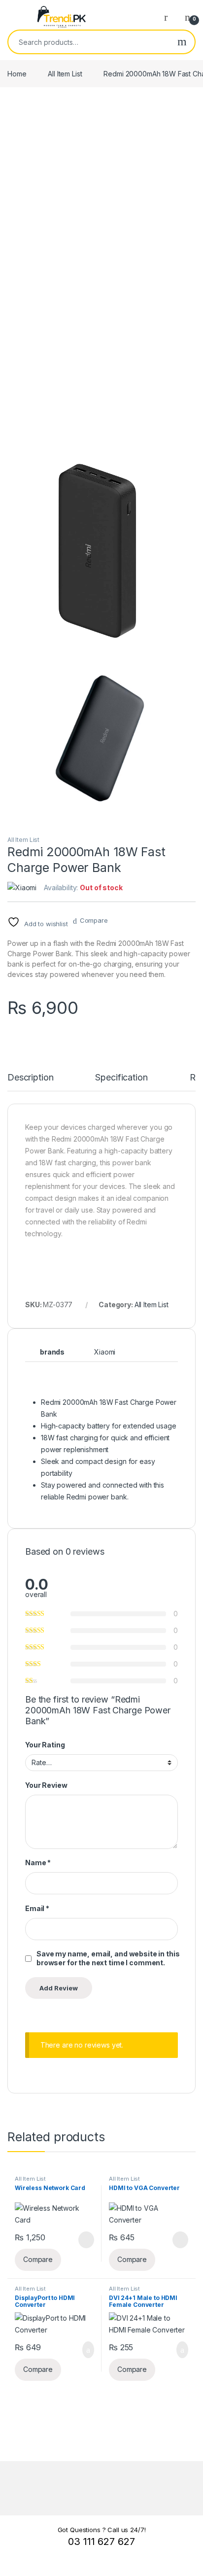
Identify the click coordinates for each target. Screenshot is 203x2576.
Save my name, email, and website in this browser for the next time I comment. (108, 1958)
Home (17, 74)
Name (38, 1862)
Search (182, 42)
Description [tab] (30, 1078)
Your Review (46, 1785)
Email (37, 1908)
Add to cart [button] (87, 2350)
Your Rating (45, 1745)
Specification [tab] (121, 1078)
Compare (94, 920)
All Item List (65, 74)
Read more (86, 2240)
